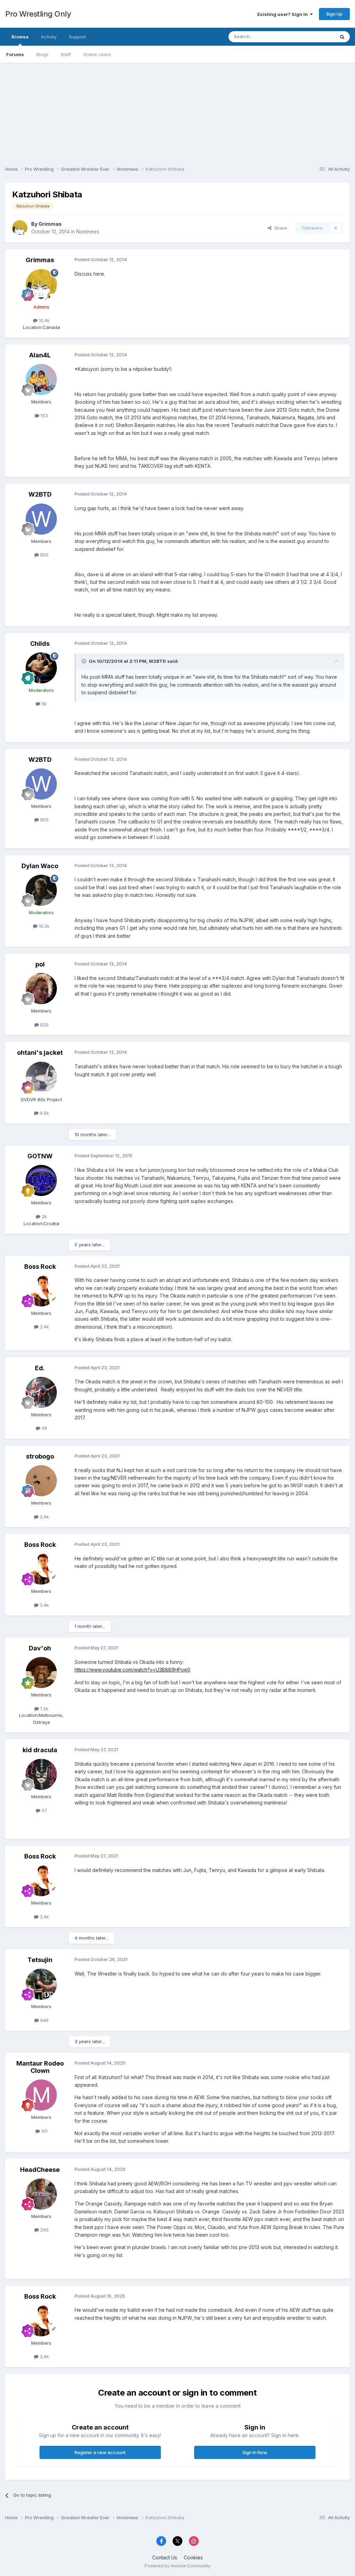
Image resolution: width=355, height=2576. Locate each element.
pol (40, 964)
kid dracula (40, 1750)
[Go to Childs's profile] (41, 668)
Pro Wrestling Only (38, 14)
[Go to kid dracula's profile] (41, 1774)
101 (44, 2131)
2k (44, 1216)
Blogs (42, 54)
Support (77, 37)
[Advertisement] (177, 112)
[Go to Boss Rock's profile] (41, 1291)
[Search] (342, 37)
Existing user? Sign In (284, 14)
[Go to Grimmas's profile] (20, 228)
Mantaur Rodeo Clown (40, 2067)
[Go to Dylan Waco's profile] (41, 890)
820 (44, 1025)
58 (44, 1428)
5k (44, 704)
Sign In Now (255, 2452)
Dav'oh (40, 1648)
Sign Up (334, 14)
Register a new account (100, 2452)
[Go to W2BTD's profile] (41, 519)
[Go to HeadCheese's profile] (41, 2194)
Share (279, 228)
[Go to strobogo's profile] (41, 1481)
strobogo (40, 1456)
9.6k (44, 1113)
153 (44, 416)
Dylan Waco (40, 866)
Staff (66, 54)
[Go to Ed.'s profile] (41, 1392)
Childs (40, 644)
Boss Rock (40, 1267)
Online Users (97, 54)
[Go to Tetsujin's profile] (41, 1984)
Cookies (193, 2557)
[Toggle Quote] (85, 661)
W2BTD (40, 494)
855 (44, 555)
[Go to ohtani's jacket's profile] (41, 1077)
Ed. (40, 1368)
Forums (15, 54)
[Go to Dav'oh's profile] (41, 1673)
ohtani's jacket (40, 1053)
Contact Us (165, 2557)
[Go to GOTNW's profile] (41, 1180)
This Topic (314, 37)
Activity (49, 37)
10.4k (44, 320)
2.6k (44, 1517)
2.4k (44, 1327)
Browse (20, 37)
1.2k (44, 1709)
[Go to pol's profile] (41, 989)
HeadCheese (40, 2170)
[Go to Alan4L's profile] (41, 380)
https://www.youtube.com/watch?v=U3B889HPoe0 (132, 1670)
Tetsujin (40, 1960)
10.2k (44, 926)
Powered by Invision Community (177, 2566)
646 (44, 2020)
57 (44, 1810)
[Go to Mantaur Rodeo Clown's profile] (41, 2095)
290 (44, 2230)
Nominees (88, 231)
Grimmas (50, 224)
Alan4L (40, 355)
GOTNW (40, 1156)
